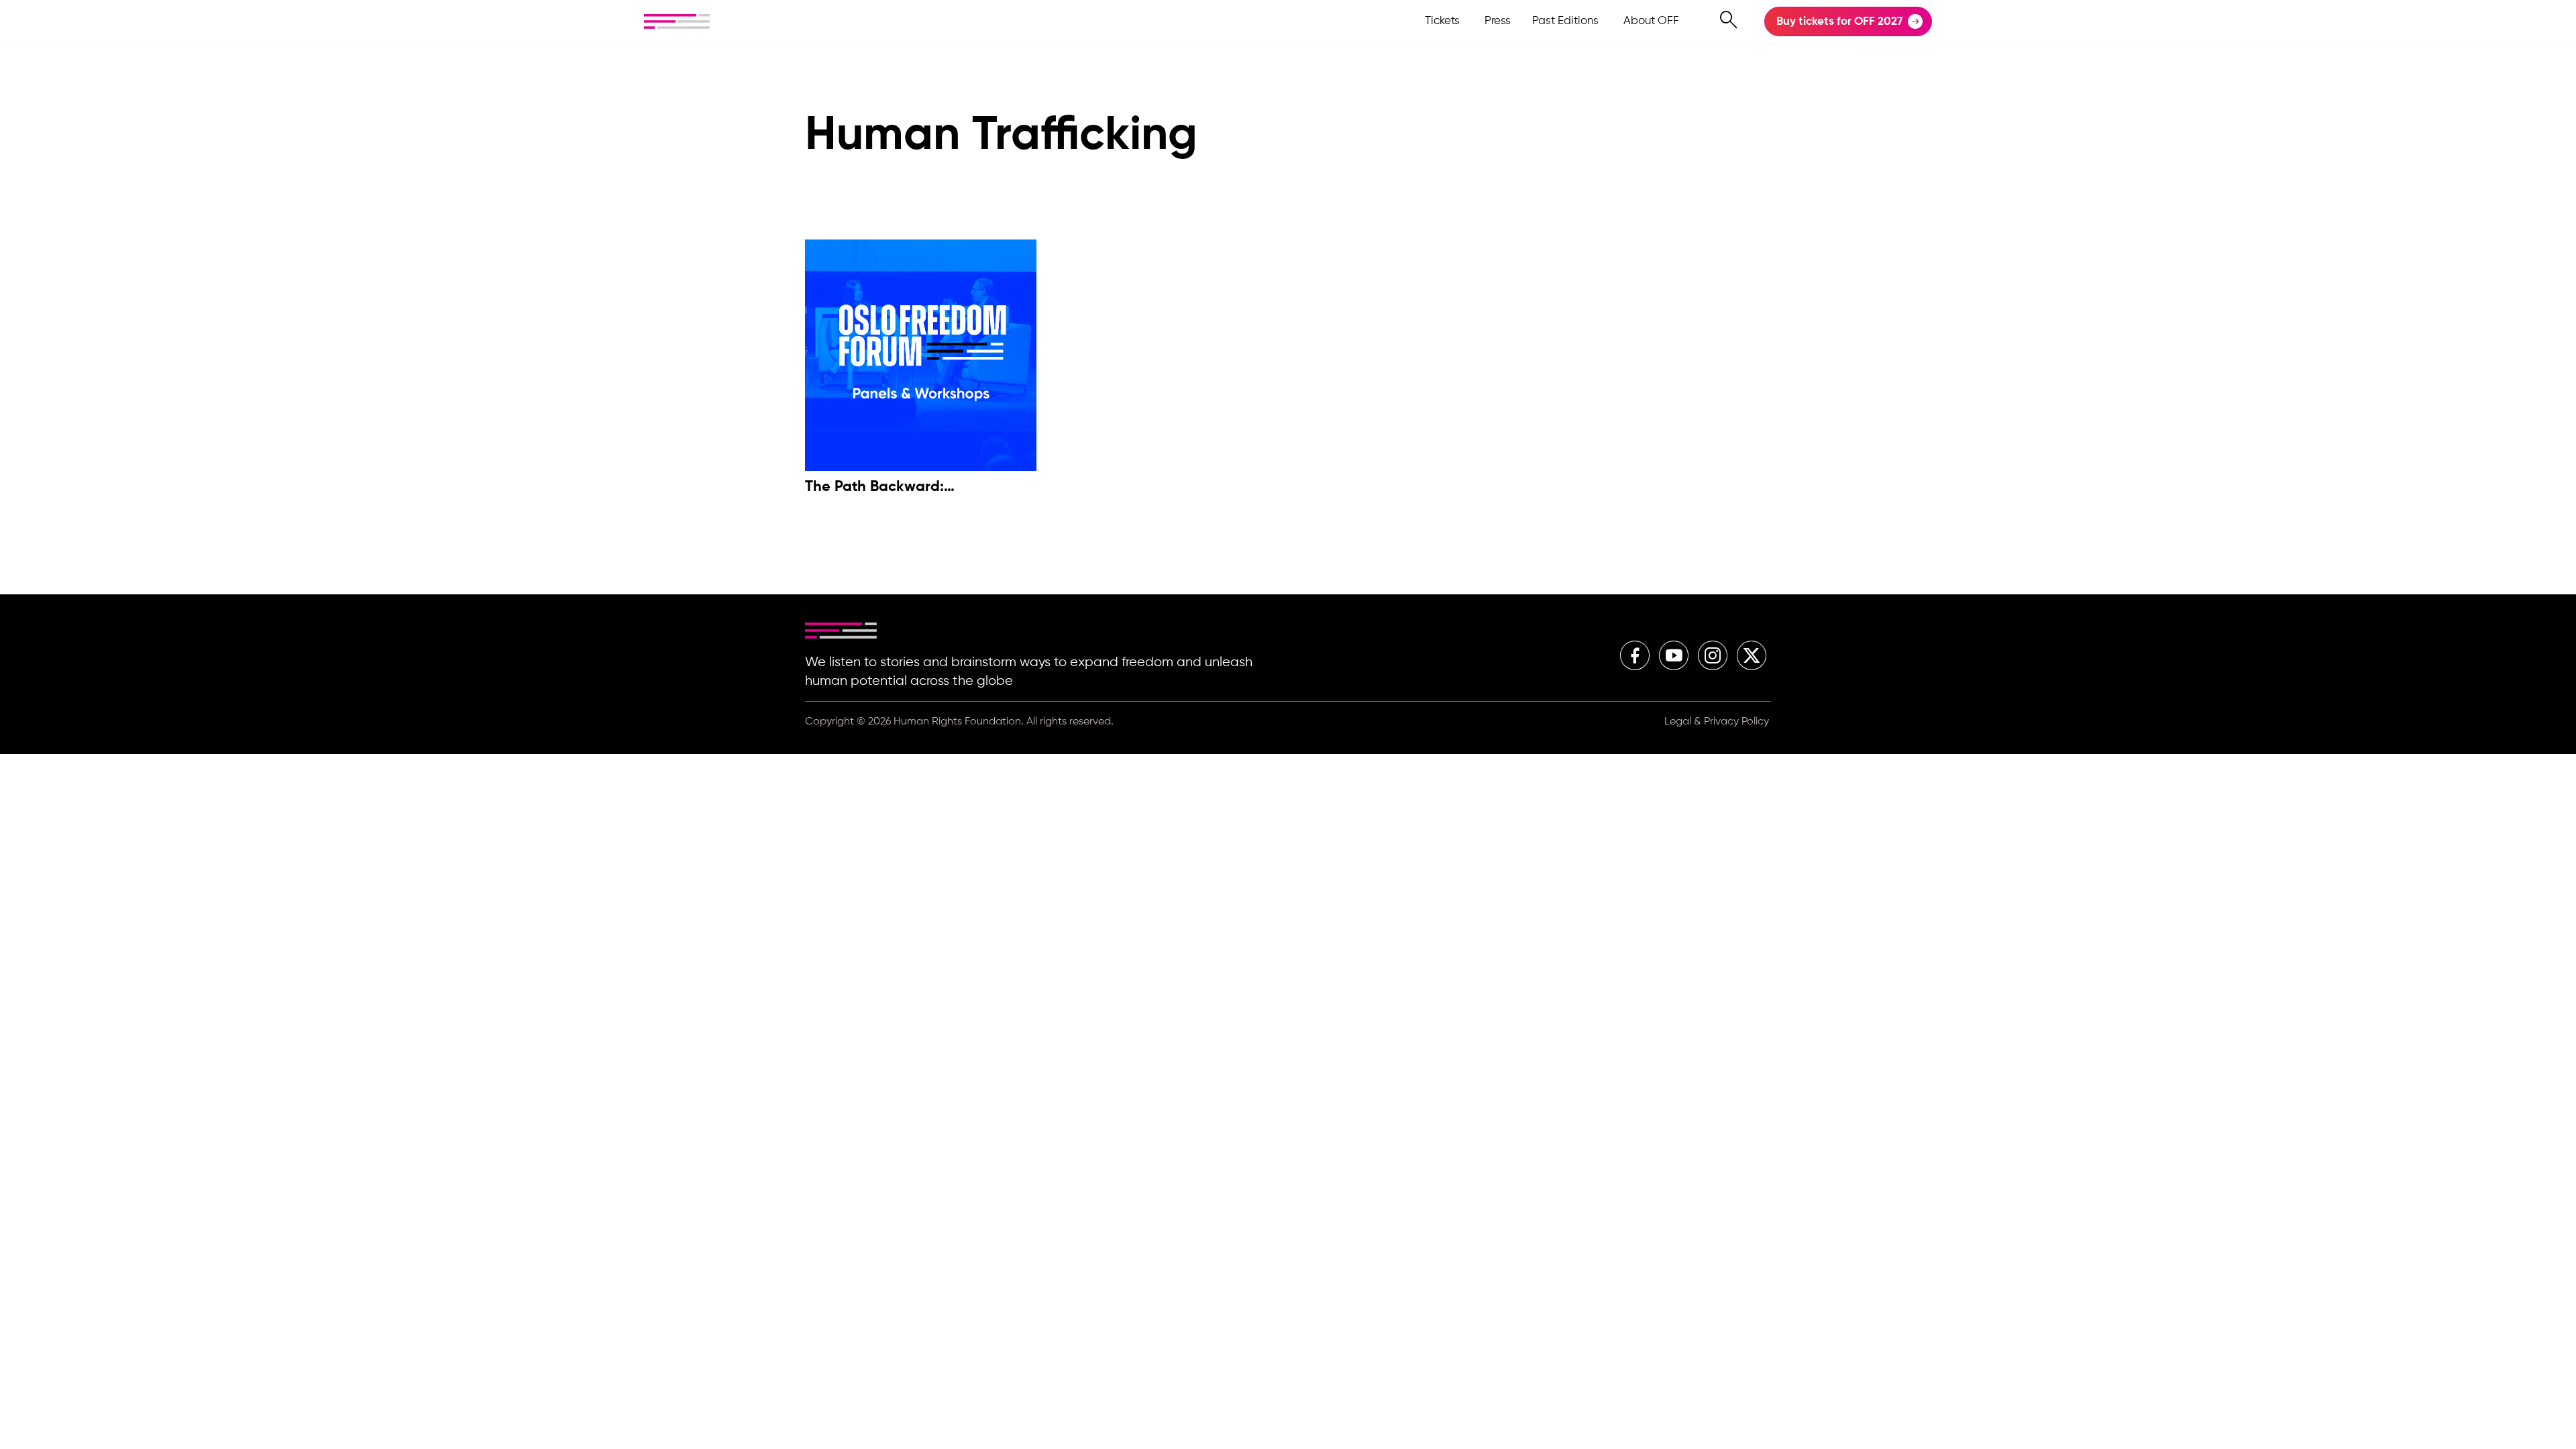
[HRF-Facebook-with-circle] (1635, 655)
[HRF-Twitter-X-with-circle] (1752, 655)
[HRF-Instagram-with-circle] (1713, 655)
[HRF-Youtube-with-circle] (1674, 655)
